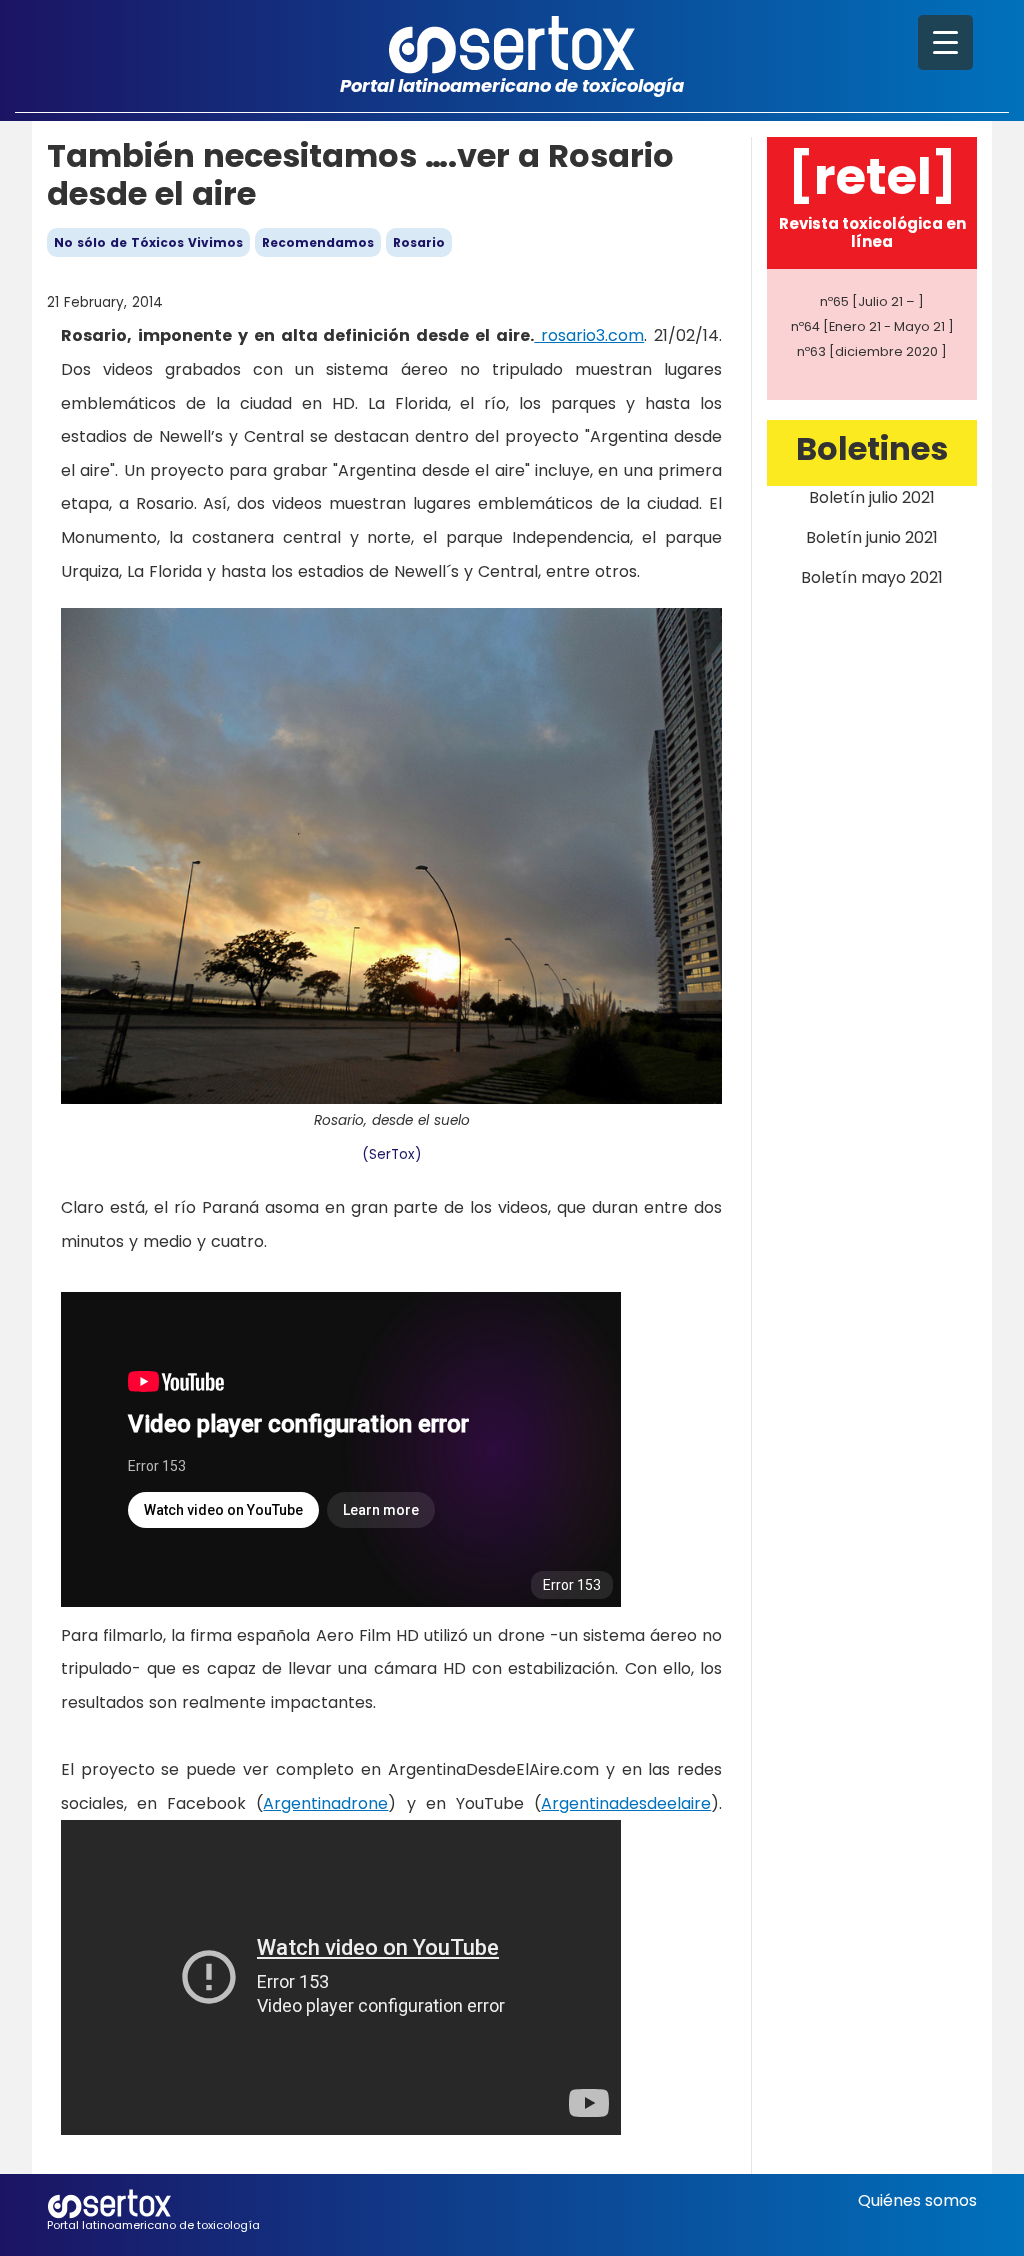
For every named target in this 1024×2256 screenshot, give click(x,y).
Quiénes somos (917, 2200)
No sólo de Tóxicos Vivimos (148, 242)
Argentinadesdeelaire (626, 1803)
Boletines (872, 448)
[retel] (872, 176)
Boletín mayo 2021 (872, 577)
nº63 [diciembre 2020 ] (872, 351)
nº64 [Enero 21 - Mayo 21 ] (872, 326)
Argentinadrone (325, 1803)
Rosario (419, 242)
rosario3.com (589, 335)
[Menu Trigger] (945, 42)
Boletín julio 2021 (872, 497)
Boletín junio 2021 (872, 537)
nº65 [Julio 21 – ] (872, 301)
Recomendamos (318, 242)
